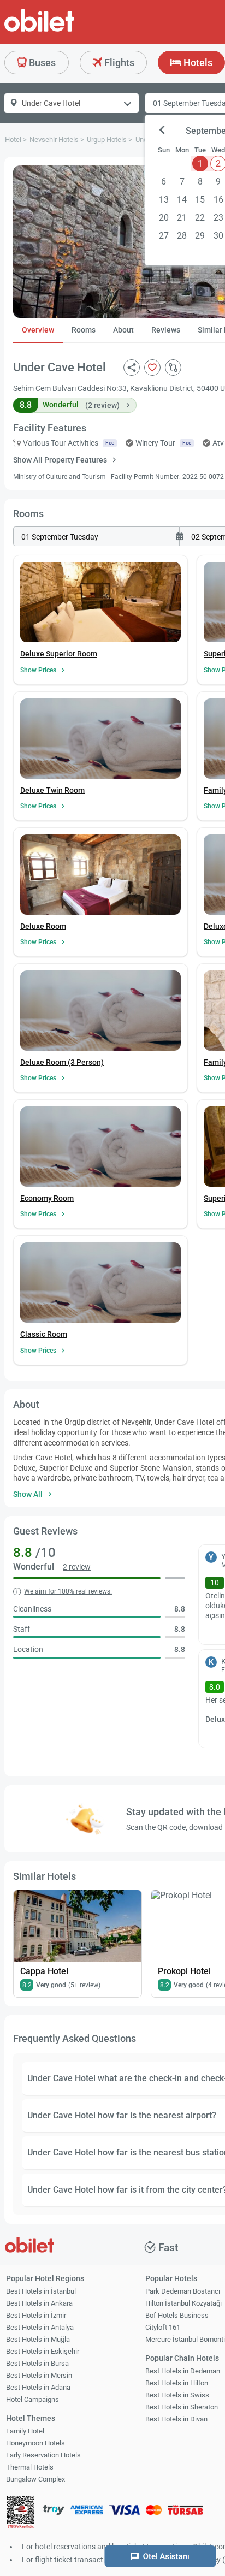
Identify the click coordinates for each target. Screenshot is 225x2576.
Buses (41, 63)
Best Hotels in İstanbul (41, 2291)
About (123, 330)
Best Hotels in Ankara (39, 2303)
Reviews (166, 330)
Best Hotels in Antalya (40, 2327)
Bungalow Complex (35, 2479)
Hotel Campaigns (32, 2399)
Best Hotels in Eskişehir (43, 2351)
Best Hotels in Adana (38, 2387)
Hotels (197, 63)
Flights (118, 63)
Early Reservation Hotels (43, 2455)
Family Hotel (25, 2431)
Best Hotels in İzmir (36, 2315)
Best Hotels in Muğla (38, 2339)
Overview (38, 330)
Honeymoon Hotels (35, 2443)
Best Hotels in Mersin (39, 2375)
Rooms (84, 330)
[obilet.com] (66, 30)
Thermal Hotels (30, 2467)
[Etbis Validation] (21, 2513)
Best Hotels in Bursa (37, 2363)
